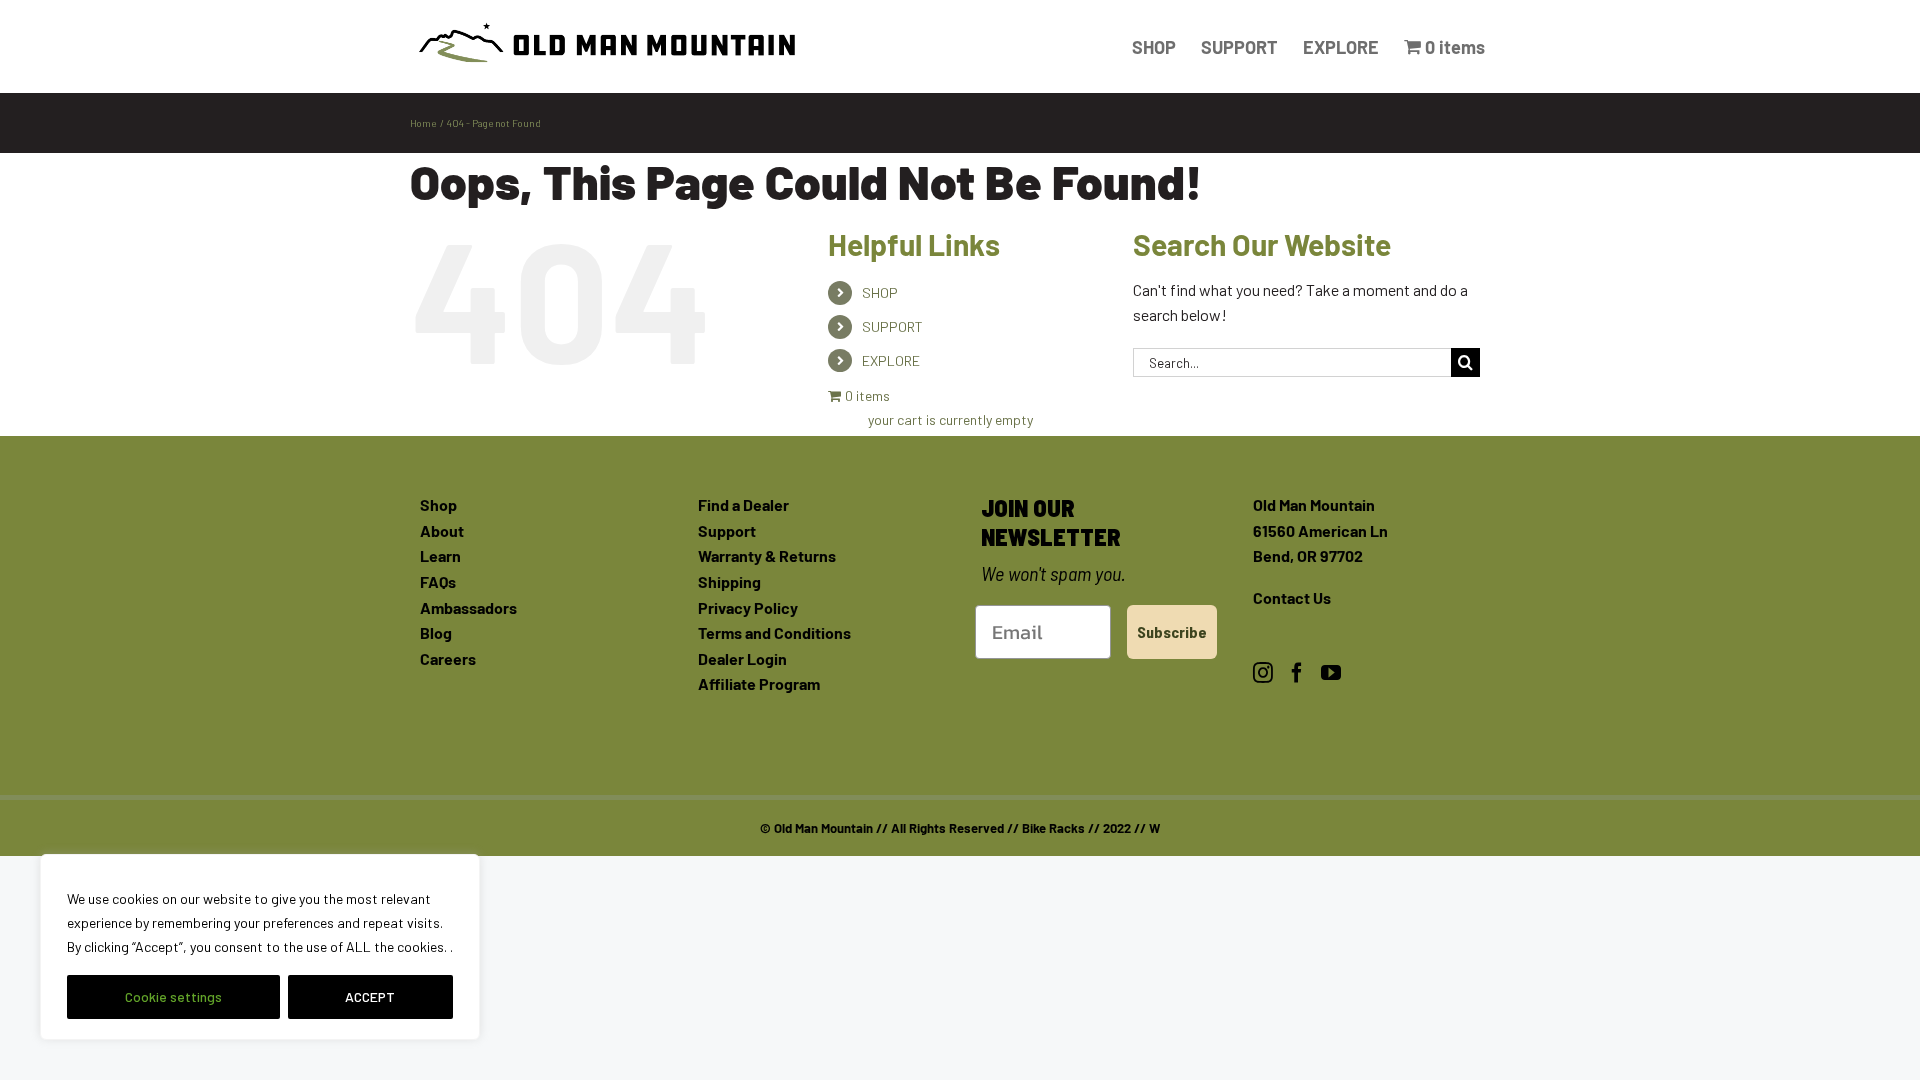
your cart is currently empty (950, 419)
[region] (260, 947)
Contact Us (1292, 597)
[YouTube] (1331, 673)
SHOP (880, 292)
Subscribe (1172, 631)
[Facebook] (1297, 673)
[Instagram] (1263, 673)
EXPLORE (891, 360)
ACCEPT (370, 996)
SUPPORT (892, 326)
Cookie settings (173, 996)
